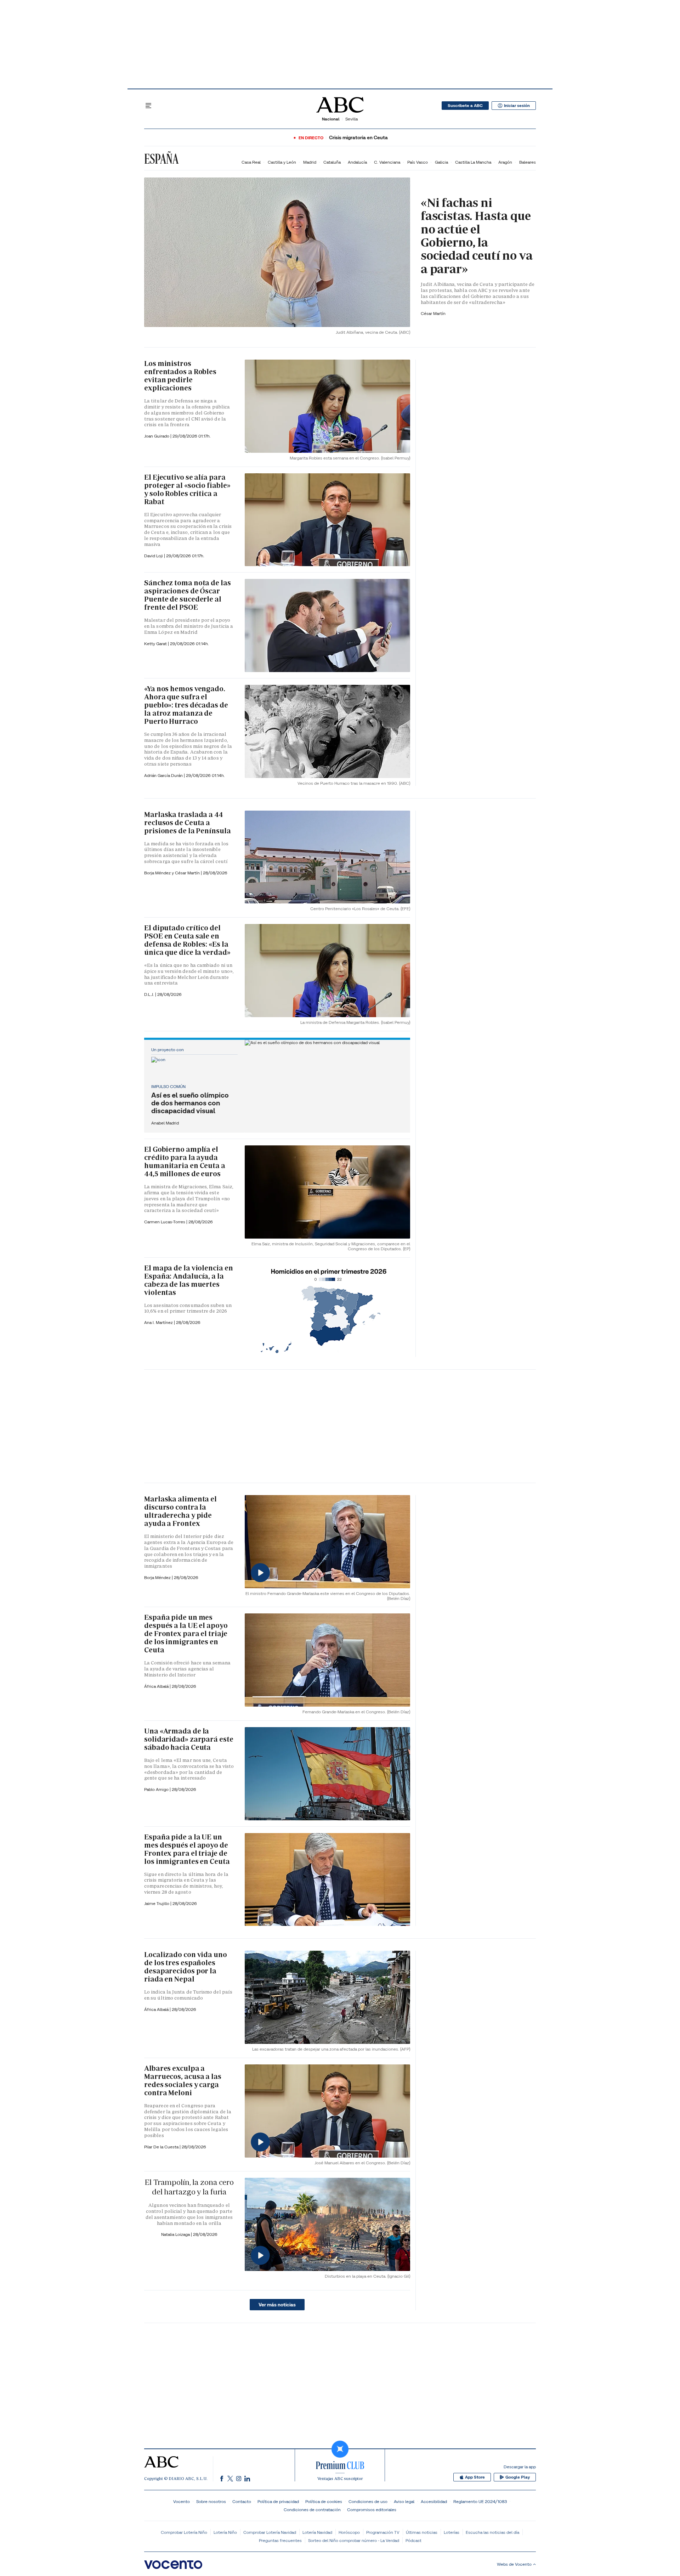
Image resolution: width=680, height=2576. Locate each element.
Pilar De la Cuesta (162, 2147)
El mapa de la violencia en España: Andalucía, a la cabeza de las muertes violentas (188, 1280)
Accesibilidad (434, 2501)
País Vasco (418, 162)
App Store (475, 2477)
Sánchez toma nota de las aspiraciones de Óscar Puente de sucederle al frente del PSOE (188, 595)
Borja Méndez (158, 1577)
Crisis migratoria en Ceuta (358, 138)
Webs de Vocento (514, 2564)
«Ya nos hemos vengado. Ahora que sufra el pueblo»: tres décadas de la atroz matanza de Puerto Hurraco (186, 705)
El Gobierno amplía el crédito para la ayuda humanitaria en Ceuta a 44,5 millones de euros (185, 1162)
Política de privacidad (278, 2501)
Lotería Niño (225, 2532)
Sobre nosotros (211, 2501)
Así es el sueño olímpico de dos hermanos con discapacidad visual (190, 1103)
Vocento (182, 2501)
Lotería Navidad (317, 2532)
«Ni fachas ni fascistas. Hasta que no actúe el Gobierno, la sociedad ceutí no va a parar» (477, 236)
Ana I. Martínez (159, 1322)
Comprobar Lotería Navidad (270, 2532)
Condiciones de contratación (312, 2510)
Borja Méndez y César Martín (172, 873)
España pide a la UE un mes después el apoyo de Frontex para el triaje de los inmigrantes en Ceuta (187, 1849)
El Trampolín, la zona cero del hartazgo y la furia (189, 2187)
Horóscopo (349, 2532)
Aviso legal (404, 2501)
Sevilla (352, 119)
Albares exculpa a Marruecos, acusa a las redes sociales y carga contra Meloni (183, 2081)
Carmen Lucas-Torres (165, 1222)
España (161, 159)
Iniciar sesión (517, 106)
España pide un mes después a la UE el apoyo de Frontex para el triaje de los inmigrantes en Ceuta (186, 1634)
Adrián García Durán (164, 775)
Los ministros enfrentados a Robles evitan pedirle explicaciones (180, 376)
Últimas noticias (422, 2532)
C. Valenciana (387, 162)
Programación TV (383, 2532)
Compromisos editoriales (372, 2510)
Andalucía (357, 162)
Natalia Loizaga (176, 2234)
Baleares (528, 162)
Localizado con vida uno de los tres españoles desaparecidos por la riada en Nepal (186, 1967)
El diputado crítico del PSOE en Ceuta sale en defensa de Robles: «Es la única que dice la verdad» (187, 940)
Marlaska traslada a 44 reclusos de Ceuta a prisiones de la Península (188, 823)
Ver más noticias (277, 2305)
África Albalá (157, 1686)
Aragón (505, 162)
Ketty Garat (156, 644)
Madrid (310, 162)
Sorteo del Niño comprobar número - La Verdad (354, 2540)
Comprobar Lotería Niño (184, 2532)
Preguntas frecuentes (280, 2540)
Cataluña (332, 162)
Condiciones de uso (368, 2501)
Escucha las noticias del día (492, 2532)
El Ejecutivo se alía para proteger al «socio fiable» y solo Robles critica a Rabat (187, 489)
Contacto (242, 2501)
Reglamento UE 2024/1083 (480, 2501)
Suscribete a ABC (465, 106)
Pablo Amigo (157, 1789)
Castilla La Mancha (473, 162)
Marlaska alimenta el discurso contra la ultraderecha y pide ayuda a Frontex (180, 1511)
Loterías (452, 2532)
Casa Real (251, 162)
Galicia (441, 162)
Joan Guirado (157, 436)
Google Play (518, 2477)
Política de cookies (324, 2501)
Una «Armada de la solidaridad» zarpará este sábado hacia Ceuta (189, 1739)
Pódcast (413, 2540)
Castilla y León (282, 162)
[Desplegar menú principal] (148, 106)
